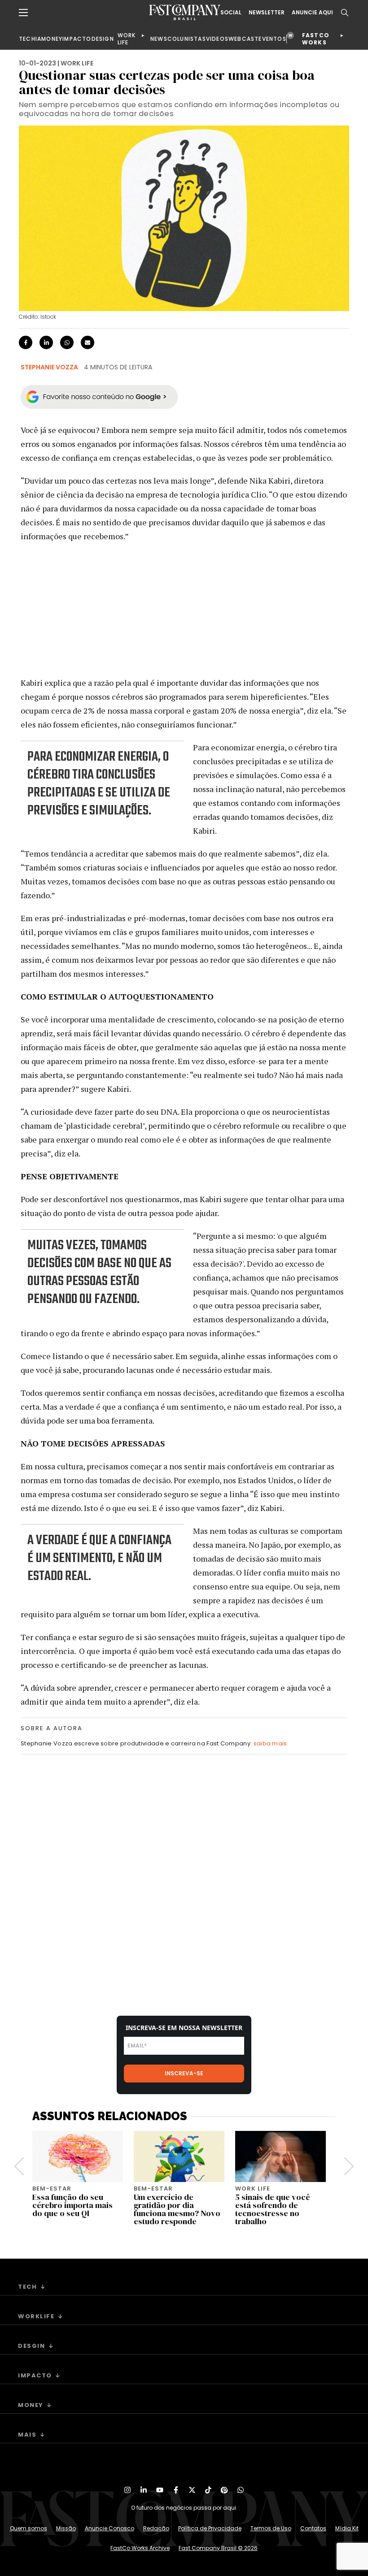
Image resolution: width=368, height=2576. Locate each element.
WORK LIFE (127, 39)
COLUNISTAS (187, 39)
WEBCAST (243, 39)
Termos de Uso (271, 2528)
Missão (66, 2528)
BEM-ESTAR (52, 2189)
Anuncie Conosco (110, 2528)
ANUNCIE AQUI (312, 13)
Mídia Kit (347, 2528)
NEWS (159, 39)
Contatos (313, 2528)
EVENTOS (272, 39)
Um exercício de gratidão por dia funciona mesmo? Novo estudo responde (177, 2209)
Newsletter (267, 13)
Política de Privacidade (210, 2528)
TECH (27, 39)
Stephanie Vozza (49, 367)
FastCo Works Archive (140, 2548)
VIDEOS (217, 39)
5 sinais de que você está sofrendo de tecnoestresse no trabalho (273, 2209)
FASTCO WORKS (316, 39)
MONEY (52, 39)
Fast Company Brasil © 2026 (218, 2548)
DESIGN (103, 39)
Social (231, 13)
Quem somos (28, 2528)
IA (38, 39)
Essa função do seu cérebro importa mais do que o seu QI (72, 2205)
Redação (156, 2528)
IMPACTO (77, 39)
